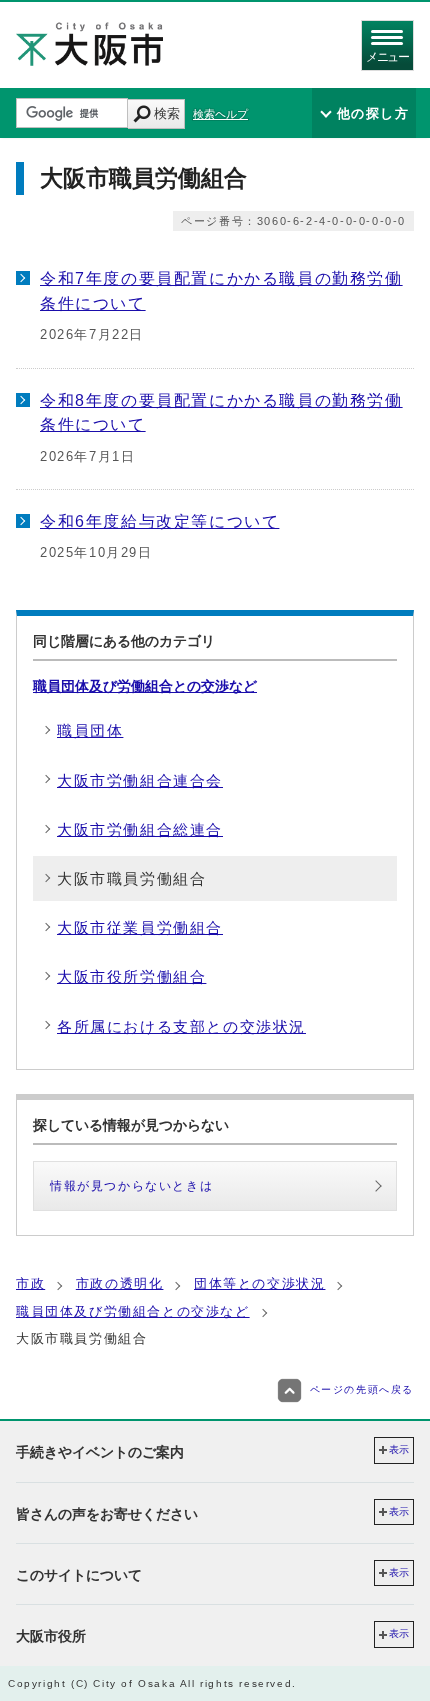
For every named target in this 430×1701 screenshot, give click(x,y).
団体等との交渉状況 (259, 1283)
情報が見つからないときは (131, 1186)
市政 (30, 1283)
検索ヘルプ (220, 114)
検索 (167, 113)
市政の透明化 (120, 1283)
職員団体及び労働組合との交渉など (145, 686)
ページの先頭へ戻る (362, 1390)
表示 (399, 1449)
